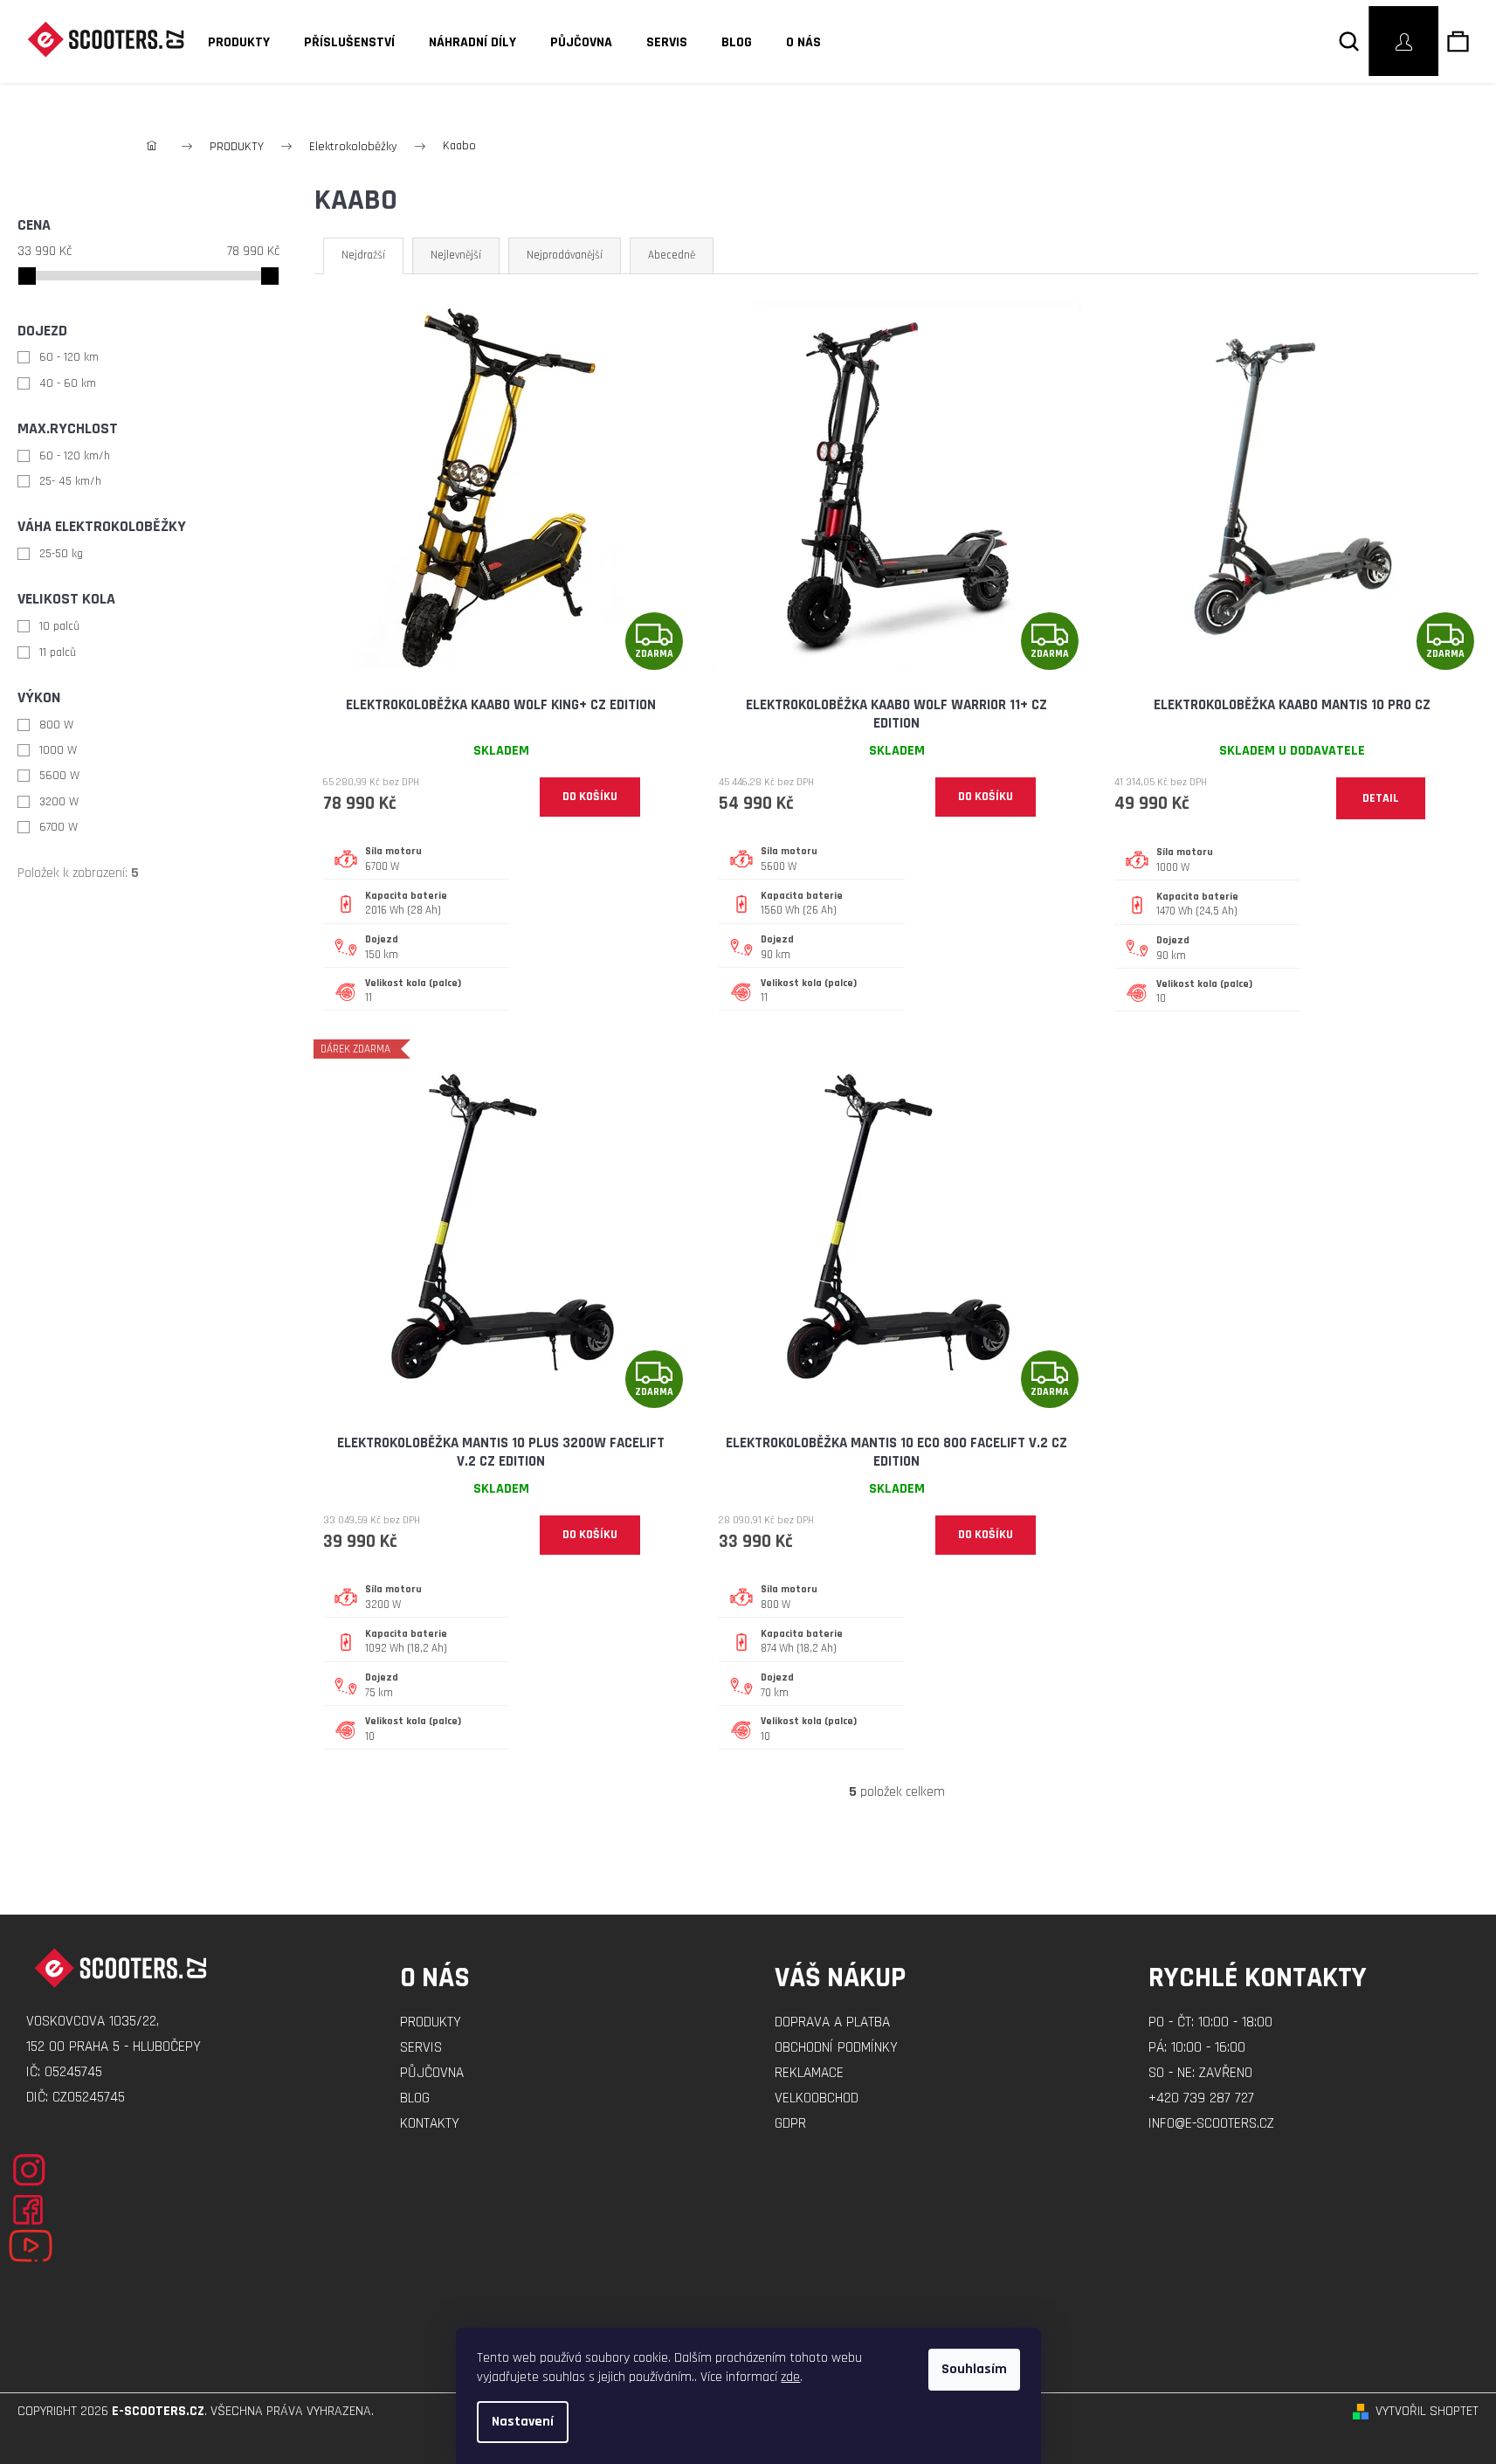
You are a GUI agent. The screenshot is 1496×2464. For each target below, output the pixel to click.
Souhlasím (974, 2369)
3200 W (59, 802)
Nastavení (523, 2422)
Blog (415, 2098)
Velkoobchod (817, 2098)
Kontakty (430, 2123)
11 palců (58, 652)
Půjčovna (432, 2073)
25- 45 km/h (70, 481)
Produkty (431, 2022)
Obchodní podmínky (836, 2047)
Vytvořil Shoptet (1427, 2411)
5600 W (59, 776)
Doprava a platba (832, 2022)
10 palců (59, 626)
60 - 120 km (69, 357)
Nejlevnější (456, 255)
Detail (1381, 798)
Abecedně (672, 255)
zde (790, 2377)
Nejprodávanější (565, 255)
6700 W (59, 827)
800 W (56, 725)
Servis (421, 2047)
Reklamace (809, 2073)
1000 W (58, 750)
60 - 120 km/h (75, 456)
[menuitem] (233, 43)
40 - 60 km (68, 383)
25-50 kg (61, 554)
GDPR (790, 2123)
